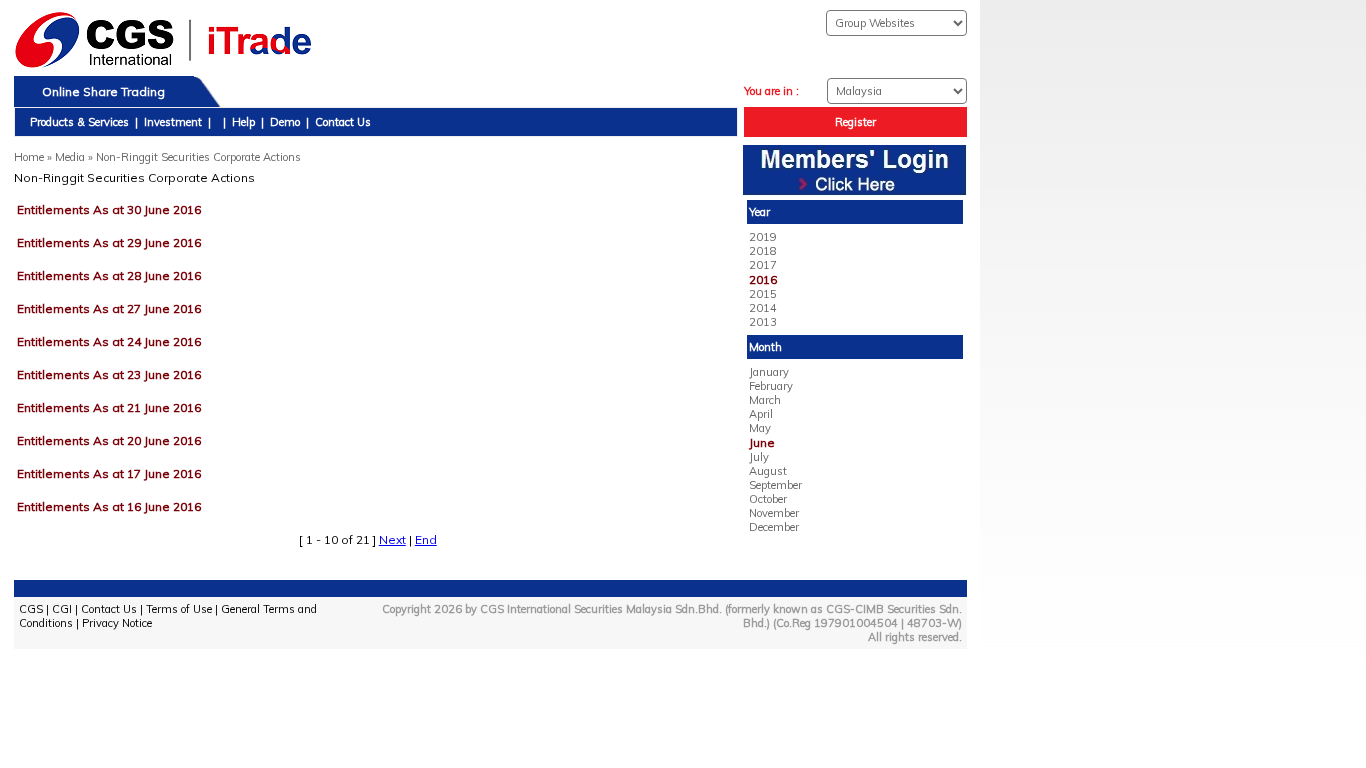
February (771, 386)
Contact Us (343, 122)
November (774, 513)
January (769, 372)
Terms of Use (179, 609)
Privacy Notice (117, 623)
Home (29, 157)
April (761, 414)
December (774, 527)
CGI (62, 609)
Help (243, 122)
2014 (763, 308)
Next (392, 539)
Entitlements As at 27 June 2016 (109, 308)
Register (855, 122)
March (765, 400)
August (768, 471)
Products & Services (79, 122)
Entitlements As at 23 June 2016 (109, 374)
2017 (763, 265)
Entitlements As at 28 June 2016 (109, 275)
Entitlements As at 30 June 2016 (109, 209)
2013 (763, 322)
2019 (763, 237)
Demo (285, 122)
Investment (173, 122)
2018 (763, 251)
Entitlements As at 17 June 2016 (109, 473)
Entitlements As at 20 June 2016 (109, 440)
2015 (763, 294)
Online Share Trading (103, 91)
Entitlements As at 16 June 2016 (109, 506)
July (759, 457)
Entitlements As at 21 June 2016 (109, 407)
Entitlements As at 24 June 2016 (109, 341)
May (760, 428)
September (775, 485)
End (426, 539)
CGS (31, 609)
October (768, 499)
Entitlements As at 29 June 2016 (109, 242)
